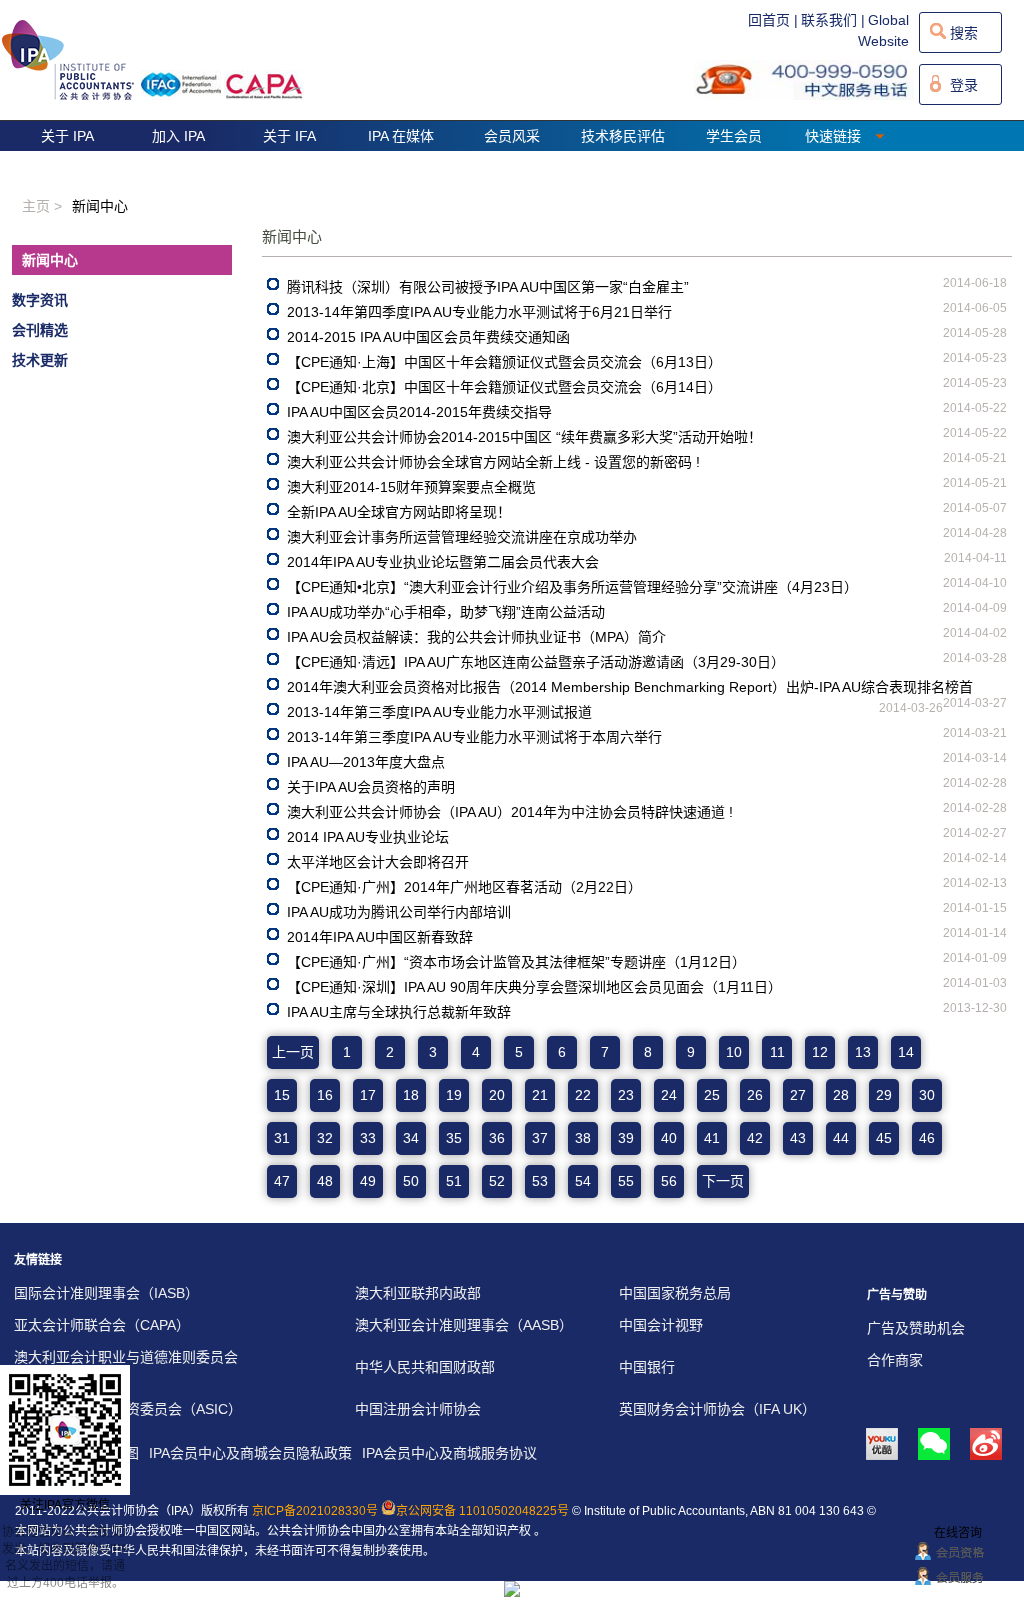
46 (927, 1138)
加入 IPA (178, 136)
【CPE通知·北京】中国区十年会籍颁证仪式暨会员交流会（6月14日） (504, 387)
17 (368, 1095)
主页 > (42, 206)
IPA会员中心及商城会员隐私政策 (250, 1453)
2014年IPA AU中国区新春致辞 (380, 937)
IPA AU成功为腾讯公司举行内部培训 (399, 912)
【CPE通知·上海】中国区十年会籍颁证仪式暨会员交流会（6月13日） (504, 362)
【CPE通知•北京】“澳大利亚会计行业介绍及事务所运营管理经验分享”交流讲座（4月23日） (572, 587)
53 (540, 1181)
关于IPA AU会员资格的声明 (371, 787)
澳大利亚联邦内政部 (418, 1293)
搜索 (964, 33)
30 (927, 1095)
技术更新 (40, 360)
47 (282, 1181)
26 (755, 1095)
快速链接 (835, 136)
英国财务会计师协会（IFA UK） (717, 1409)
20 (497, 1095)
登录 (964, 85)
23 (626, 1095)
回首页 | (773, 20)
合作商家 (895, 1360)
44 (841, 1138)
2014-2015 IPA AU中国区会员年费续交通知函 (428, 337)
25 (712, 1095)
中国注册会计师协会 (418, 1409)
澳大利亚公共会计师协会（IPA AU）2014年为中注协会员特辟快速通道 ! (510, 812)
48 (325, 1181)
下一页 (723, 1181)
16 (325, 1095)
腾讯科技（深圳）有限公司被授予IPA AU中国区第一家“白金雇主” (488, 287)
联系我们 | (833, 20)
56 (669, 1181)
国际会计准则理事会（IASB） (106, 1293)
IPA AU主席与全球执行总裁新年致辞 (399, 1012)
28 (841, 1095)
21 (540, 1095)
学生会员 (734, 136)
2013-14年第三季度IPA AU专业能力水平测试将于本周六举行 (474, 737)
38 (583, 1138)
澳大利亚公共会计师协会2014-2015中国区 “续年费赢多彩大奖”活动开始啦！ (524, 437)
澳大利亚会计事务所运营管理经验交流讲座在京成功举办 (462, 537)
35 (454, 1138)
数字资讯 (40, 300)
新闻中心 (50, 260)
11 (777, 1052)
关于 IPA (67, 136)
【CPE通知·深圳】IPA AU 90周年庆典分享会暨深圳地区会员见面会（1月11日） (534, 987)
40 (669, 1138)
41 (712, 1138)
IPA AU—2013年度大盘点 (366, 762)
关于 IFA (289, 136)
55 (626, 1181)
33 (368, 1138)
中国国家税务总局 (675, 1293)
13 (863, 1052)
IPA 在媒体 (401, 136)
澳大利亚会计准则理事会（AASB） (464, 1325)
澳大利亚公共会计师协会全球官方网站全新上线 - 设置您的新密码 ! (493, 462)
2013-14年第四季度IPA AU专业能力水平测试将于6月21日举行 (479, 312)
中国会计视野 (661, 1325)
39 (626, 1138)
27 (798, 1095)
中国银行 (647, 1367)
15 (282, 1095)
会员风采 (512, 136)
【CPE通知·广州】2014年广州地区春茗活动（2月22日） (464, 887)
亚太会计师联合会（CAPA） (102, 1325)
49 (368, 1181)
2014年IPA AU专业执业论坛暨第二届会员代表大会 (443, 562)
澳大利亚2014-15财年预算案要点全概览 (411, 487)
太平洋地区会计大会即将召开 (378, 862)
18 (411, 1095)
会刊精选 (40, 330)
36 (497, 1138)
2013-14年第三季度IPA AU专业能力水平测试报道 (439, 712)
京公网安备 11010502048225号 (482, 1511)
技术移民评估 (623, 136)
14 (906, 1052)
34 (411, 1138)
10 (734, 1052)
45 (884, 1138)
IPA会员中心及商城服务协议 (449, 1453)
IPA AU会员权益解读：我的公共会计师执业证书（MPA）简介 (476, 637)
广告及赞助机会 (916, 1328)
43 (798, 1138)
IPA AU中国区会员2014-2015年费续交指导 (419, 412)
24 (669, 1095)
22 (583, 1095)
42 (755, 1138)
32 (325, 1138)
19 (454, 1095)
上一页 (293, 1052)
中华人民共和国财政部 (425, 1367)
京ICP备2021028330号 (315, 1511)
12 (820, 1052)
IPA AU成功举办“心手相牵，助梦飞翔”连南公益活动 (446, 612)
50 (411, 1181)
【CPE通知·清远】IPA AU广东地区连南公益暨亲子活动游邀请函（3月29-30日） (536, 662)
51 (454, 1181)
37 (540, 1138)
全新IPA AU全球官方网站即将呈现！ (399, 512)
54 (583, 1181)
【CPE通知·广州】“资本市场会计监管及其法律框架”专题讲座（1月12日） (516, 962)
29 (884, 1095)
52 (497, 1181)
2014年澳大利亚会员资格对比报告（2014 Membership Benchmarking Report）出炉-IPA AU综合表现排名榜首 (630, 687)
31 (282, 1138)
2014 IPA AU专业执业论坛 (368, 837)
